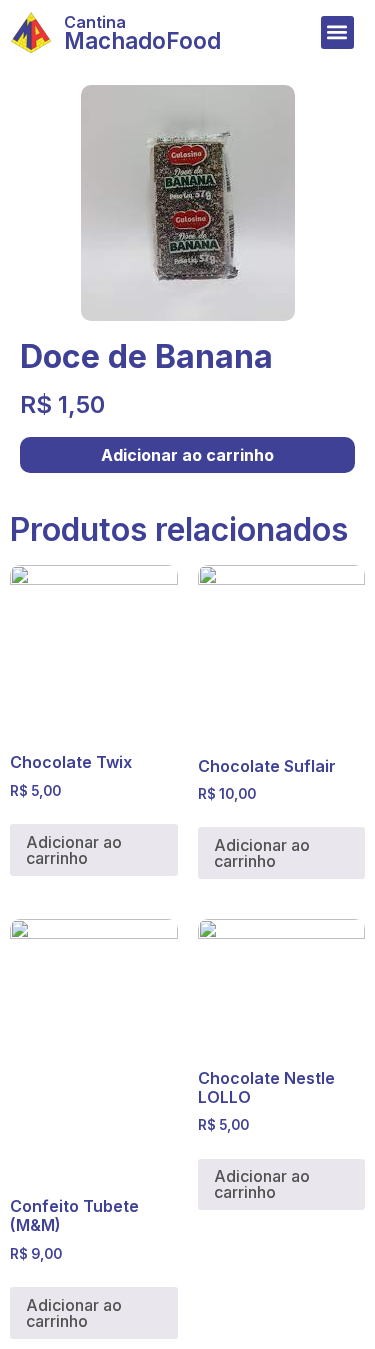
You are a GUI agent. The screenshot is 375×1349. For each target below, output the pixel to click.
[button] (337, 32)
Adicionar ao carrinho (187, 455)
